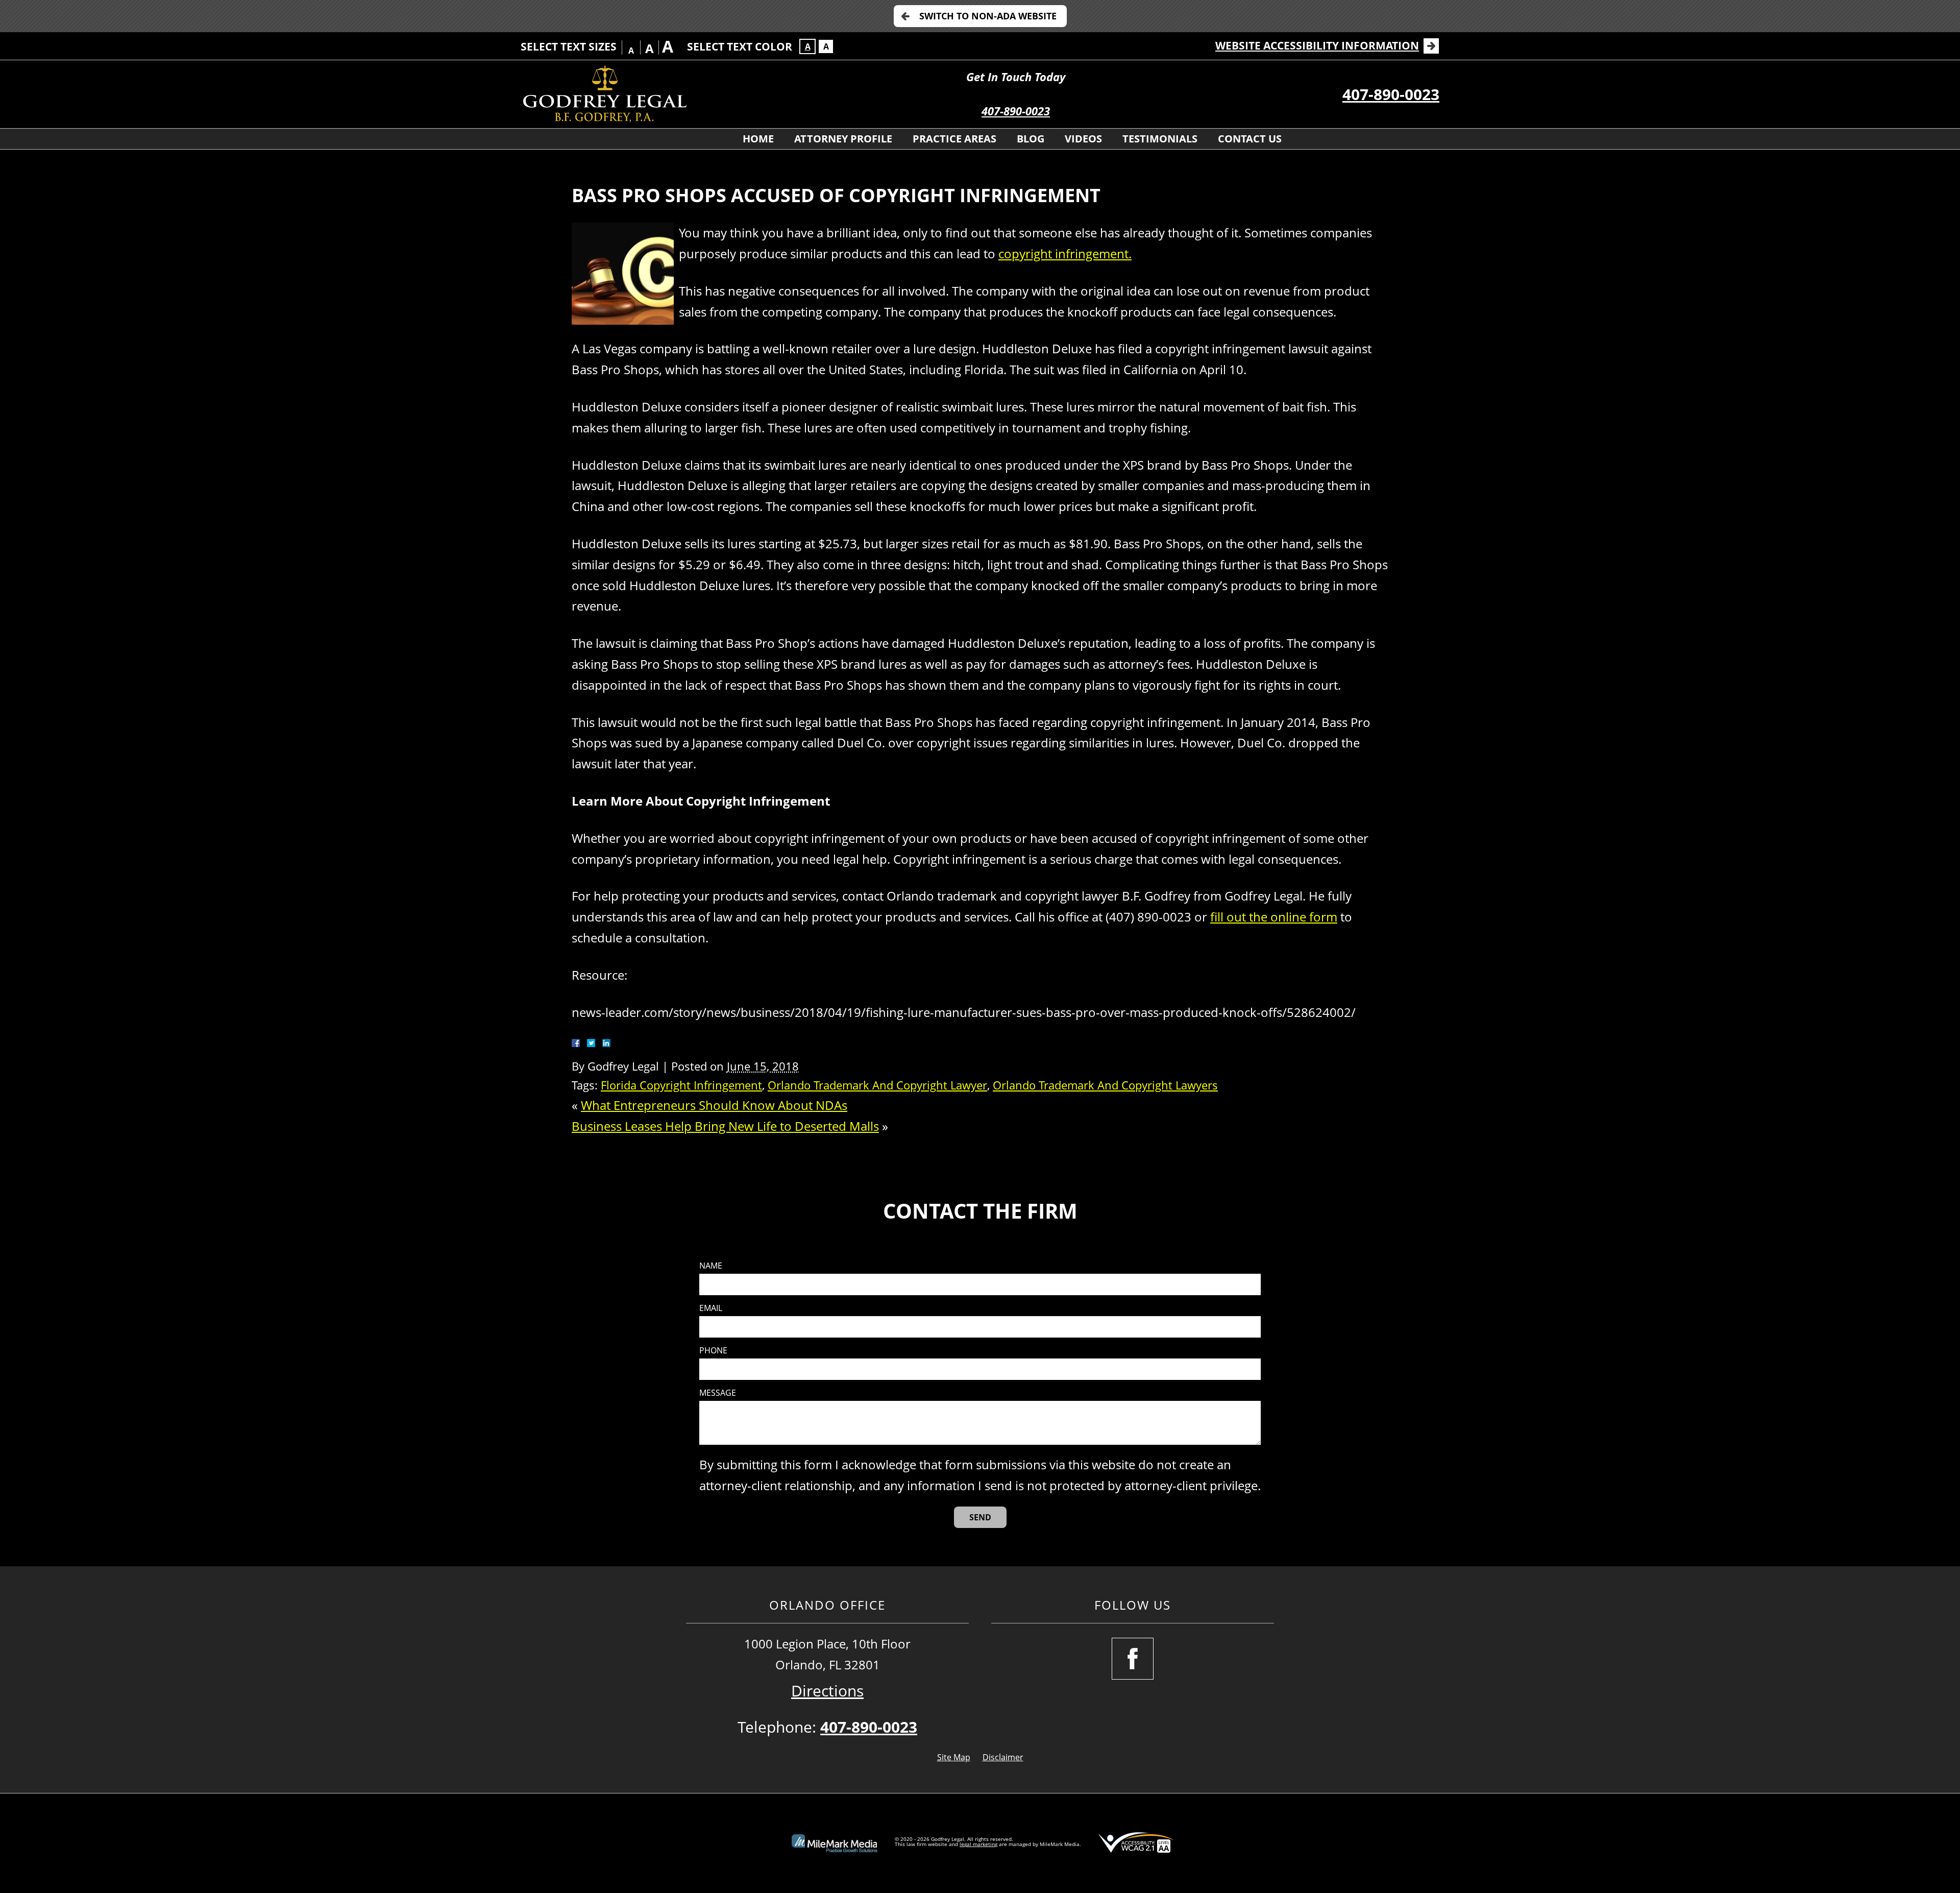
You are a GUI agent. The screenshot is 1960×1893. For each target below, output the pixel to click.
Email (711, 1308)
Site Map (954, 1757)
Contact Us (1250, 139)
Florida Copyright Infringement (681, 1085)
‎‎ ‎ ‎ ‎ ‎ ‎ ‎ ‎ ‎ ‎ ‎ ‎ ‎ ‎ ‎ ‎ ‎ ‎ (701, 139)
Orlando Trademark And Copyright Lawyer (877, 1085)
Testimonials (1160, 139)
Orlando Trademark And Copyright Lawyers (1105, 1085)
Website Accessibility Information (1317, 45)
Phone (713, 1351)
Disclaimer (1003, 1757)
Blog (1031, 139)
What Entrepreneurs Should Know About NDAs (714, 1105)
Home (758, 139)
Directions (827, 1691)
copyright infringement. (1065, 253)
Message (718, 1393)
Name (711, 1266)
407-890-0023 (1016, 111)
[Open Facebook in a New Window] (1133, 1659)
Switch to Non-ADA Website (988, 16)
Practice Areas (954, 139)
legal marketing (978, 1844)
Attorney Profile (843, 139)
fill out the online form (1274, 917)
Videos (1083, 139)
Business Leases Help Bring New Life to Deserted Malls (725, 1126)
